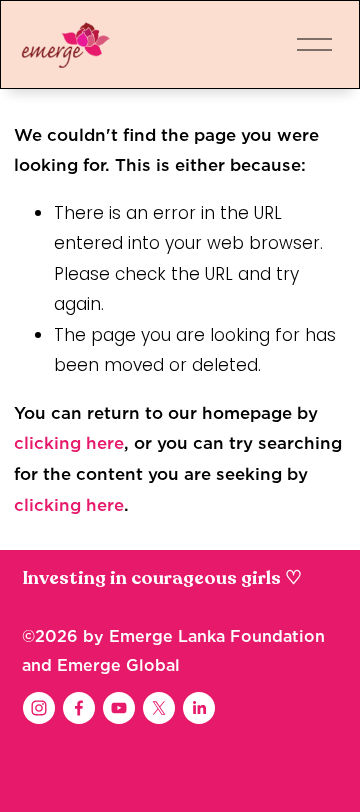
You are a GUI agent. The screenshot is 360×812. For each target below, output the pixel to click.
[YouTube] (119, 708)
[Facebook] (79, 708)
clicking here (69, 443)
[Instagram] (39, 708)
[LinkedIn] (199, 708)
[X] (159, 708)
